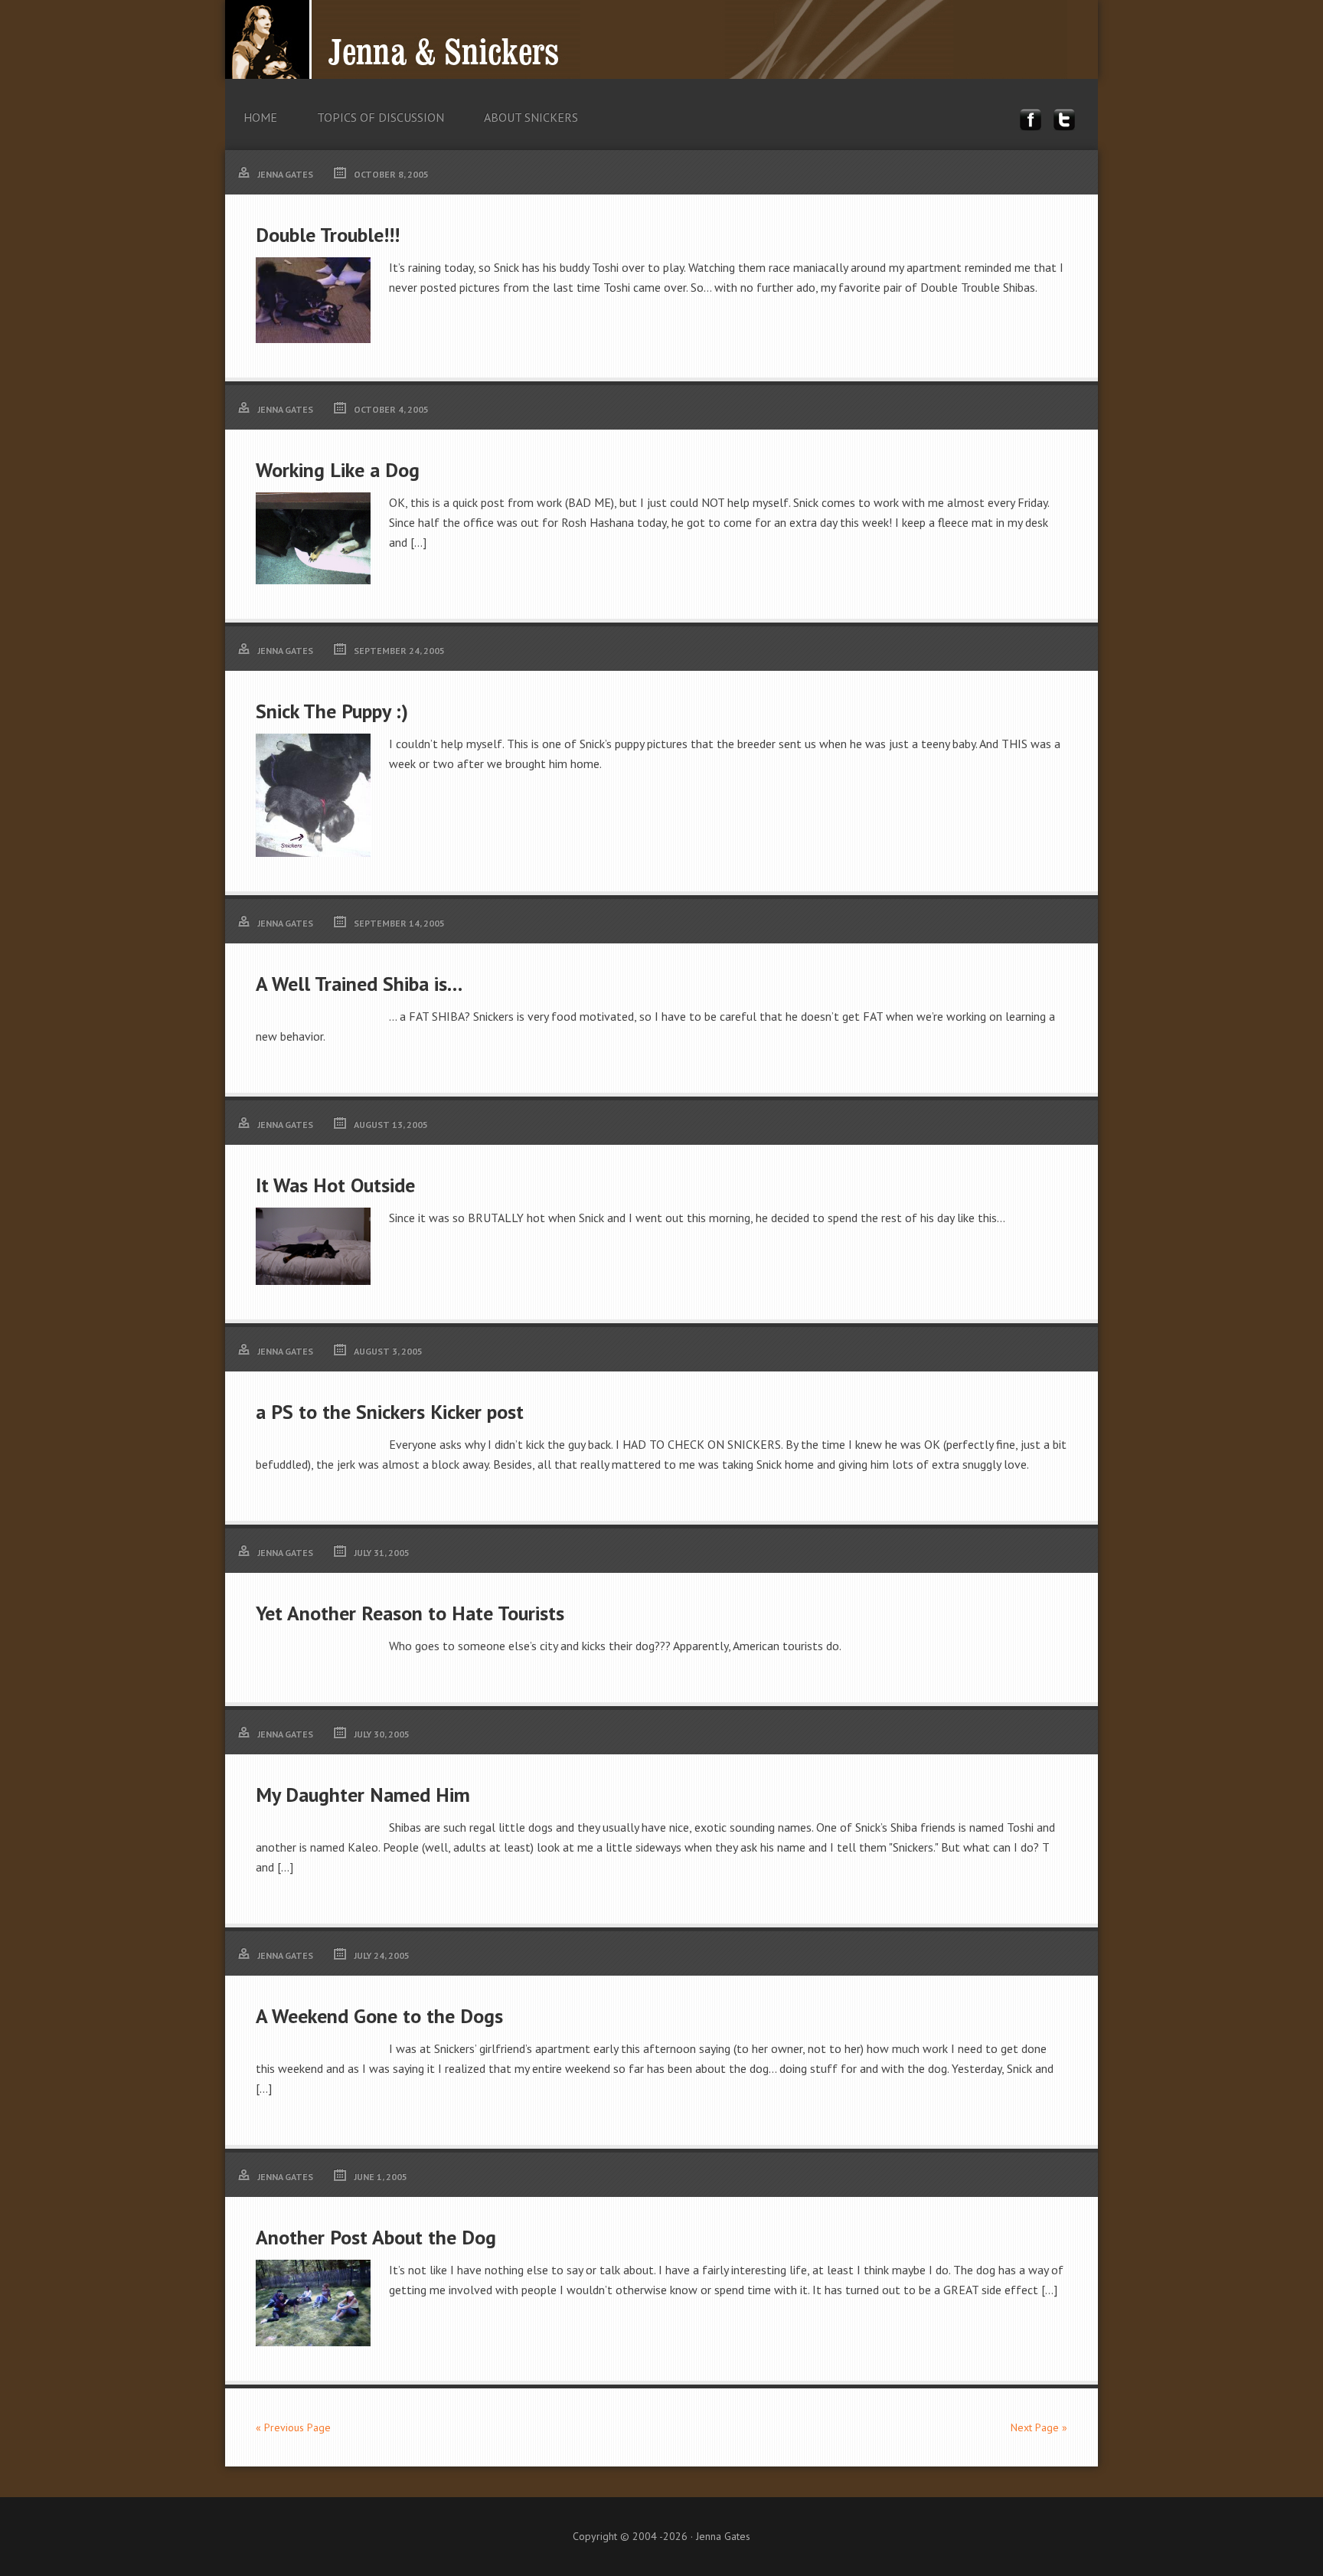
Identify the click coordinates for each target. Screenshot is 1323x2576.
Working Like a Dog (338, 470)
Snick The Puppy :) (332, 711)
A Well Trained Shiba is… (359, 984)
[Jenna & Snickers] (646, 65)
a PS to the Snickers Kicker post (390, 1412)
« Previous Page (293, 2427)
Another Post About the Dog (376, 2237)
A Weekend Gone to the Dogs (379, 2016)
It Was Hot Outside (335, 1185)
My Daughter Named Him (363, 1795)
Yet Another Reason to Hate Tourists (410, 1613)
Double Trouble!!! (328, 235)
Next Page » (1039, 2427)
